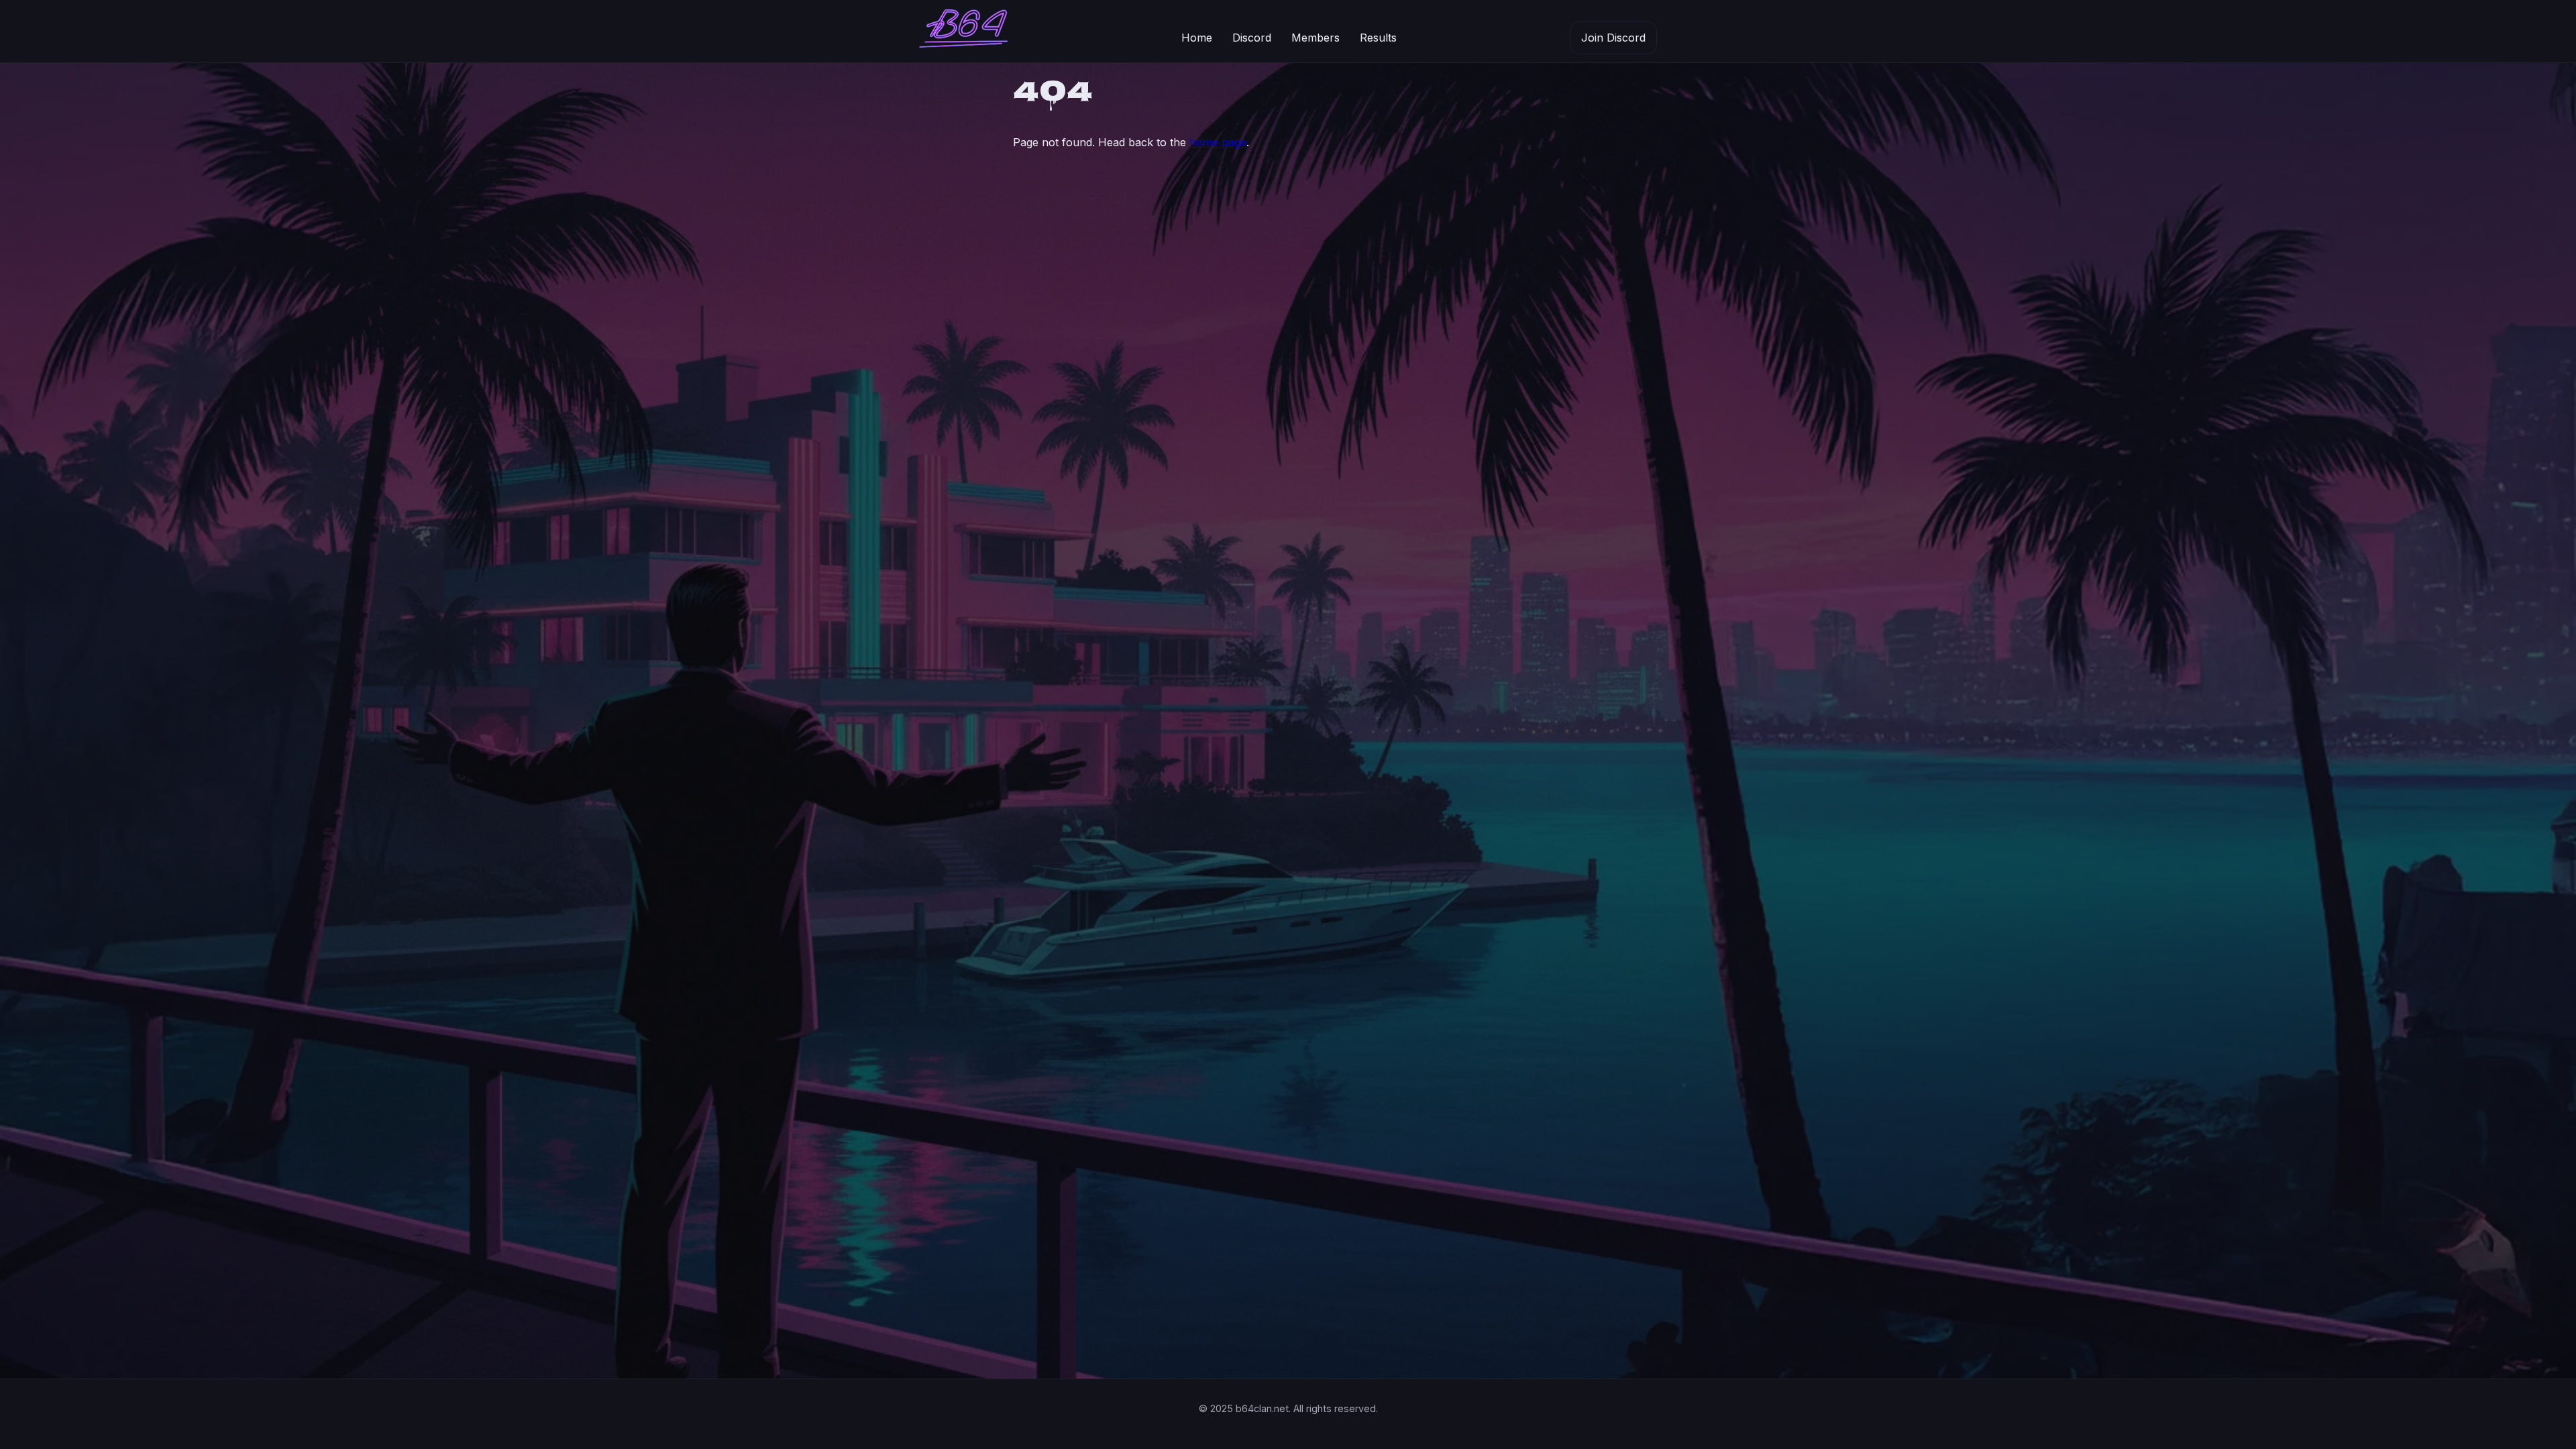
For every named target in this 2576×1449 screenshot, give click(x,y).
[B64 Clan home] (963, 32)
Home (1197, 38)
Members (1316, 38)
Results (1378, 38)
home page (1218, 142)
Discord (1252, 38)
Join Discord (1613, 38)
